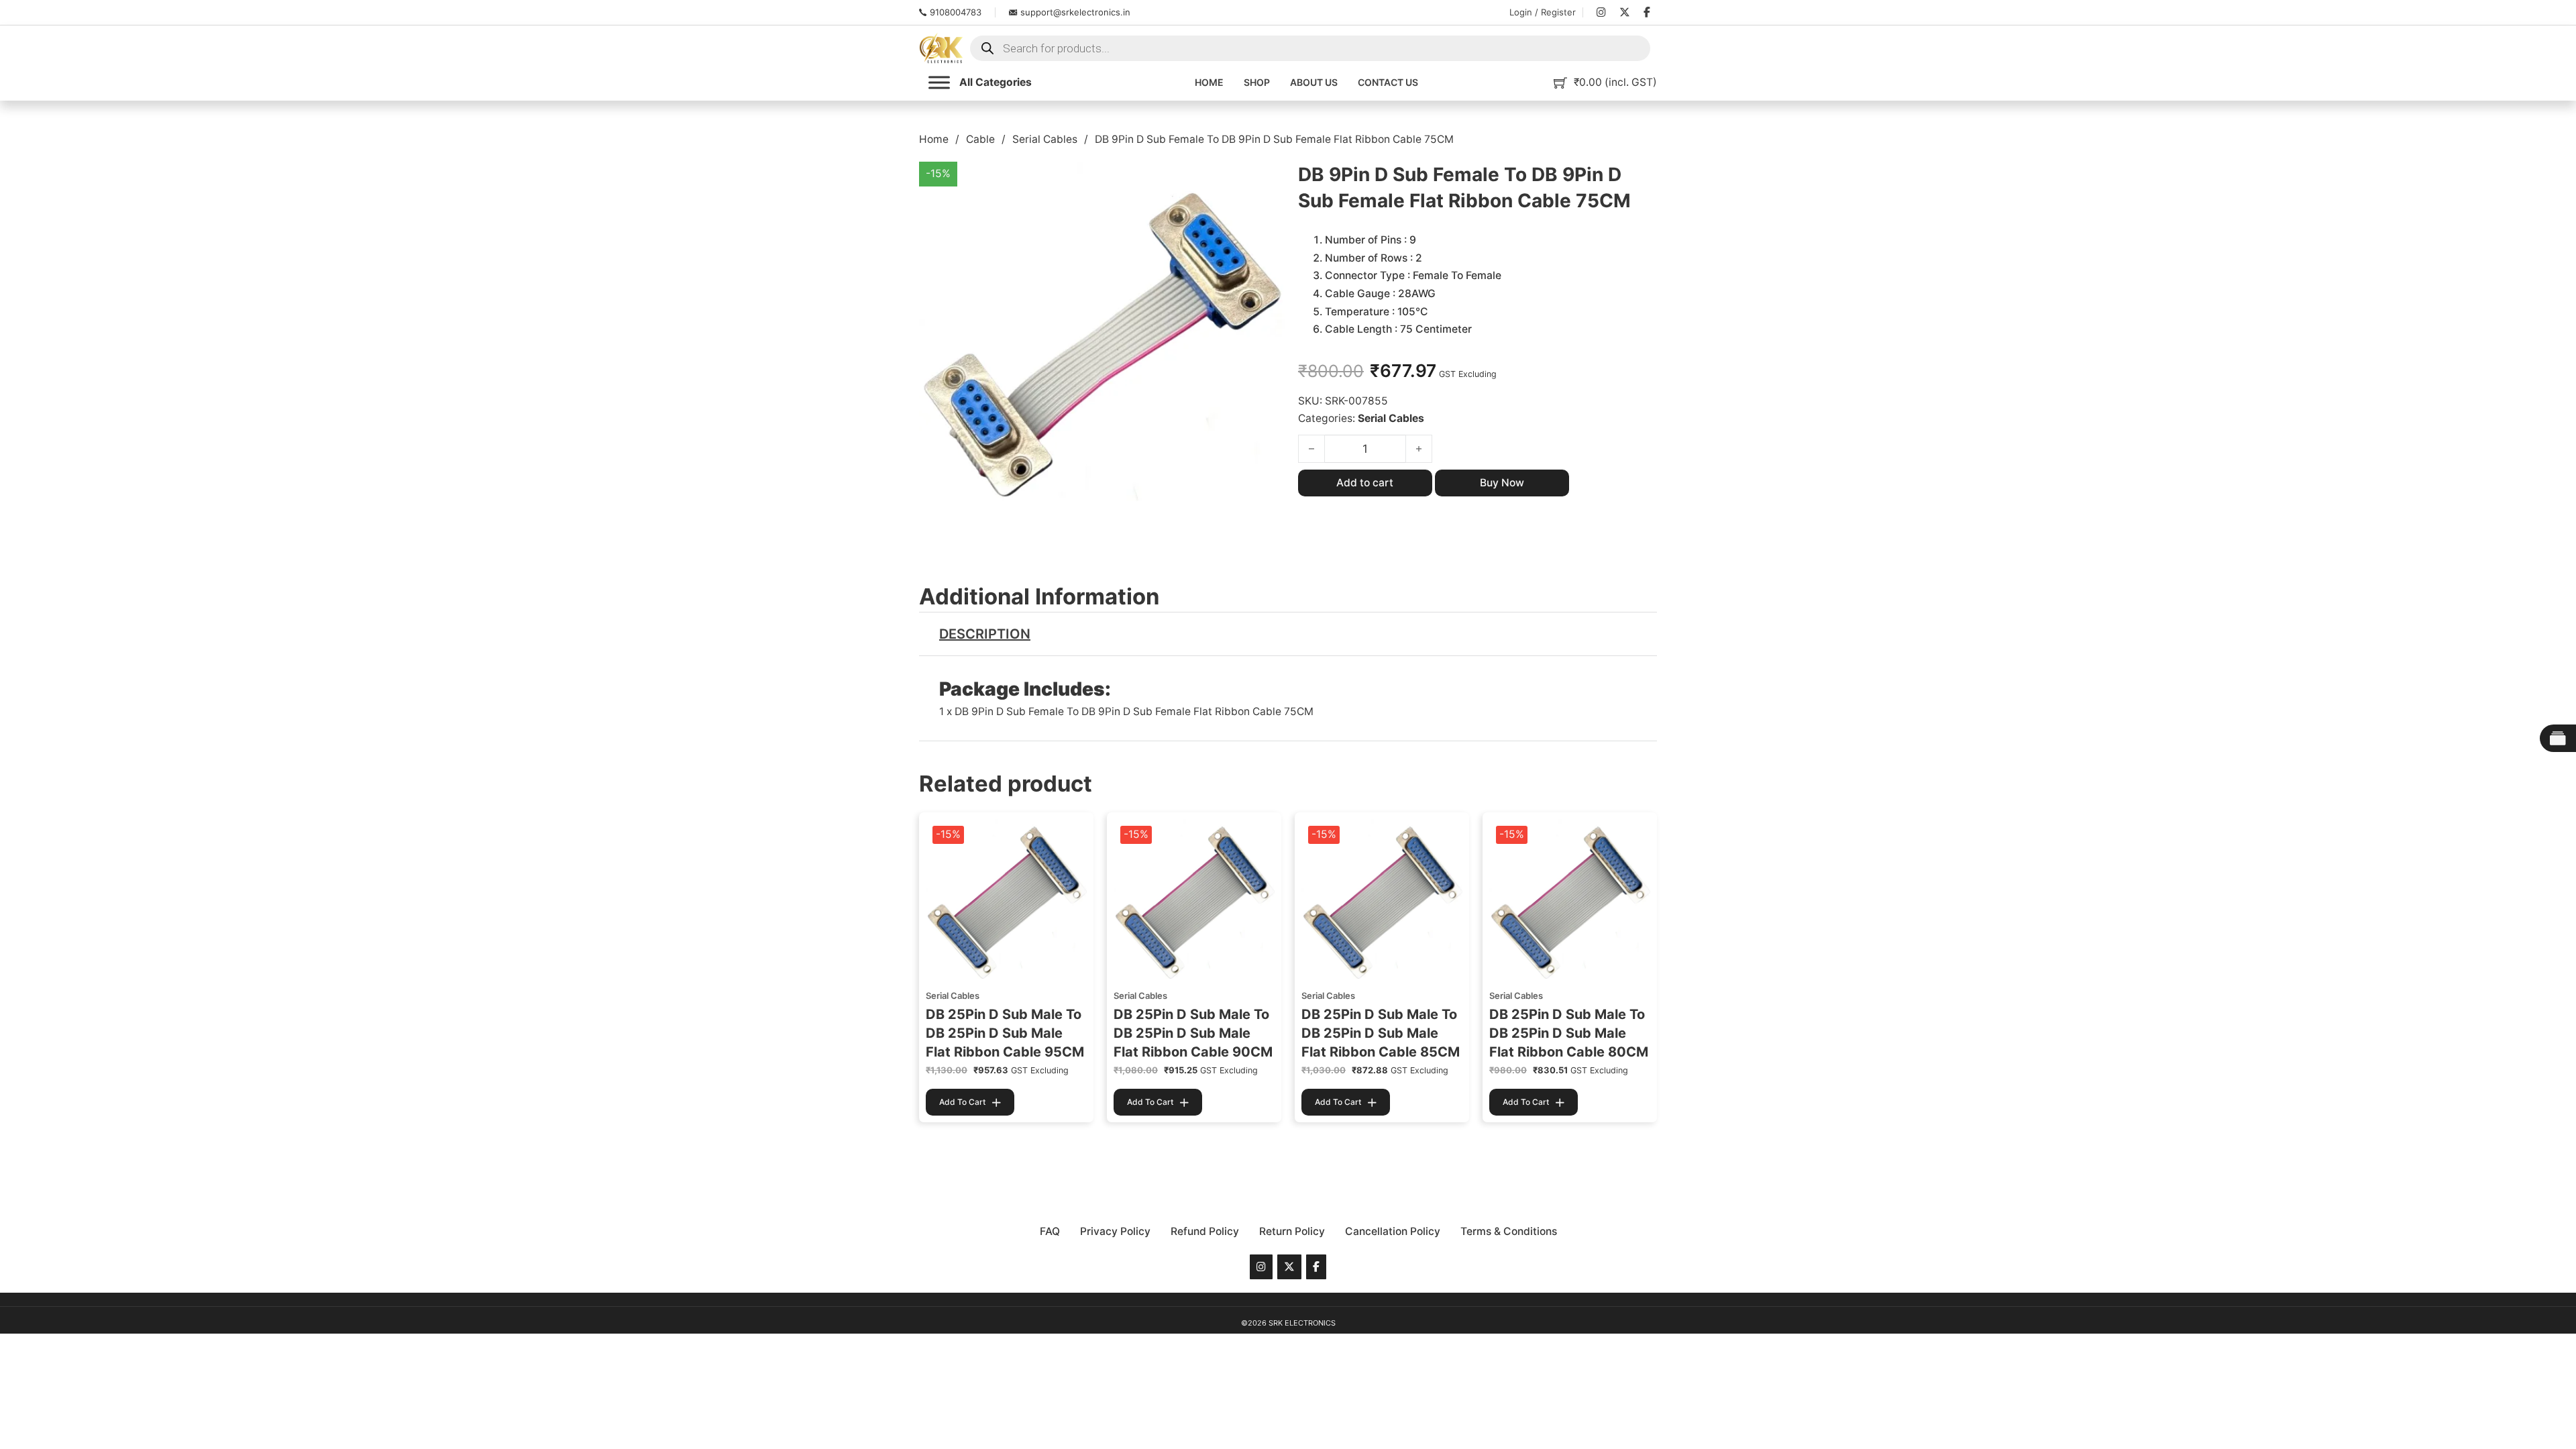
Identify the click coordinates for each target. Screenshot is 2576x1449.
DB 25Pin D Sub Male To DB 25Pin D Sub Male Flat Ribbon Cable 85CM (1381, 1033)
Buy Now (1502, 483)
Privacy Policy (1115, 1231)
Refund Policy (1205, 1231)
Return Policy (1292, 1231)
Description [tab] (985, 634)
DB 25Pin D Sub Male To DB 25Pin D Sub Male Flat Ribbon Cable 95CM (1005, 1033)
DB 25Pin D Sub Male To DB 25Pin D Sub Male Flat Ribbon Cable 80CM (1569, 1033)
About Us (1314, 82)
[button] (1267, 180)
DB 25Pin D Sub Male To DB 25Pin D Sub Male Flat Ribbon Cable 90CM (1193, 1033)
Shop (1257, 82)
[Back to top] (2532, 1412)
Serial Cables (1045, 139)
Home (1209, 82)
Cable (980, 139)
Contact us (1388, 82)
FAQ (1050, 1231)
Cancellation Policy (1393, 1231)
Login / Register (1543, 12)
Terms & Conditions (1509, 1231)
